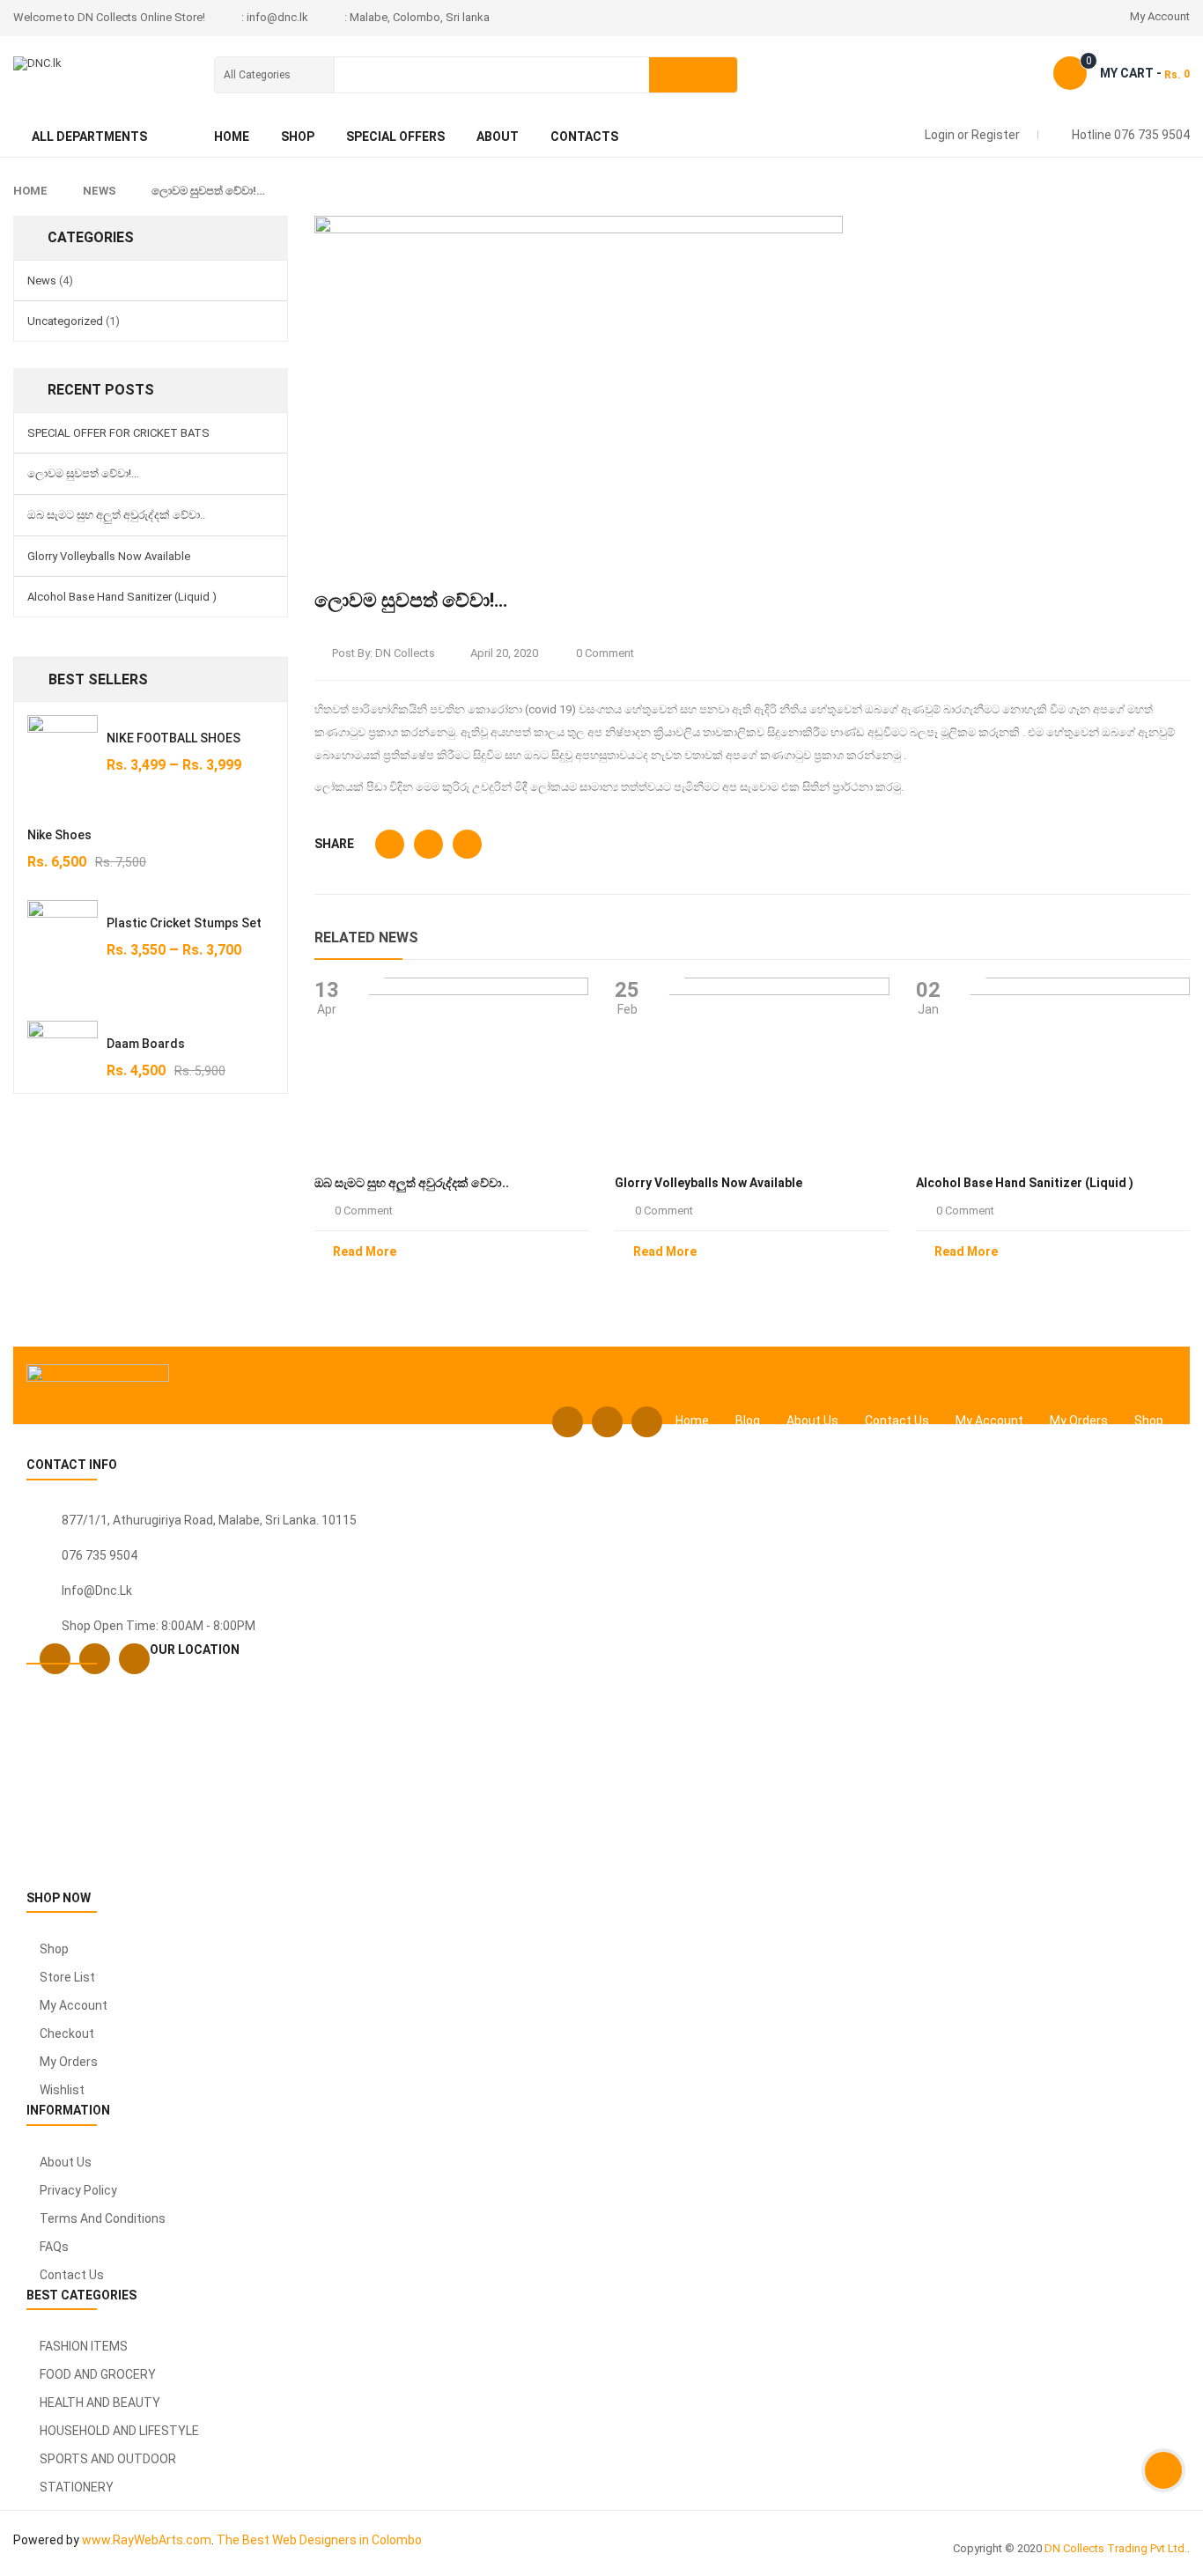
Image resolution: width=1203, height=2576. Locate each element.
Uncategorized (65, 321)
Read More (365, 1251)
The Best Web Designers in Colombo (319, 2540)
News (100, 191)
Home (30, 191)
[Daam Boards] (63, 1056)
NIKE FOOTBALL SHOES (173, 738)
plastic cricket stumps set (184, 923)
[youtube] (647, 1422)
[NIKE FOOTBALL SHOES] (63, 750)
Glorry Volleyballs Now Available (109, 556)
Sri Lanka (291, 1520)
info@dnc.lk (97, 1591)
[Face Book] (568, 1422)
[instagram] (607, 1422)
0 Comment (604, 653)
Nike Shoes (59, 835)
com (199, 2540)
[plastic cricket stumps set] (63, 947)
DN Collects (405, 653)
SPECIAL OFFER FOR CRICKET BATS (118, 433)
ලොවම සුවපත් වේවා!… (83, 473)
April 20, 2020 (504, 653)
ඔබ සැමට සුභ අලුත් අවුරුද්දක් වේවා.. (116, 515)
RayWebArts (148, 2540)
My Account (1160, 16)
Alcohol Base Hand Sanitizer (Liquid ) (122, 597)
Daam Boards (146, 1044)
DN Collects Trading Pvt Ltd (1114, 2548)
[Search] (693, 75)
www (96, 2540)
